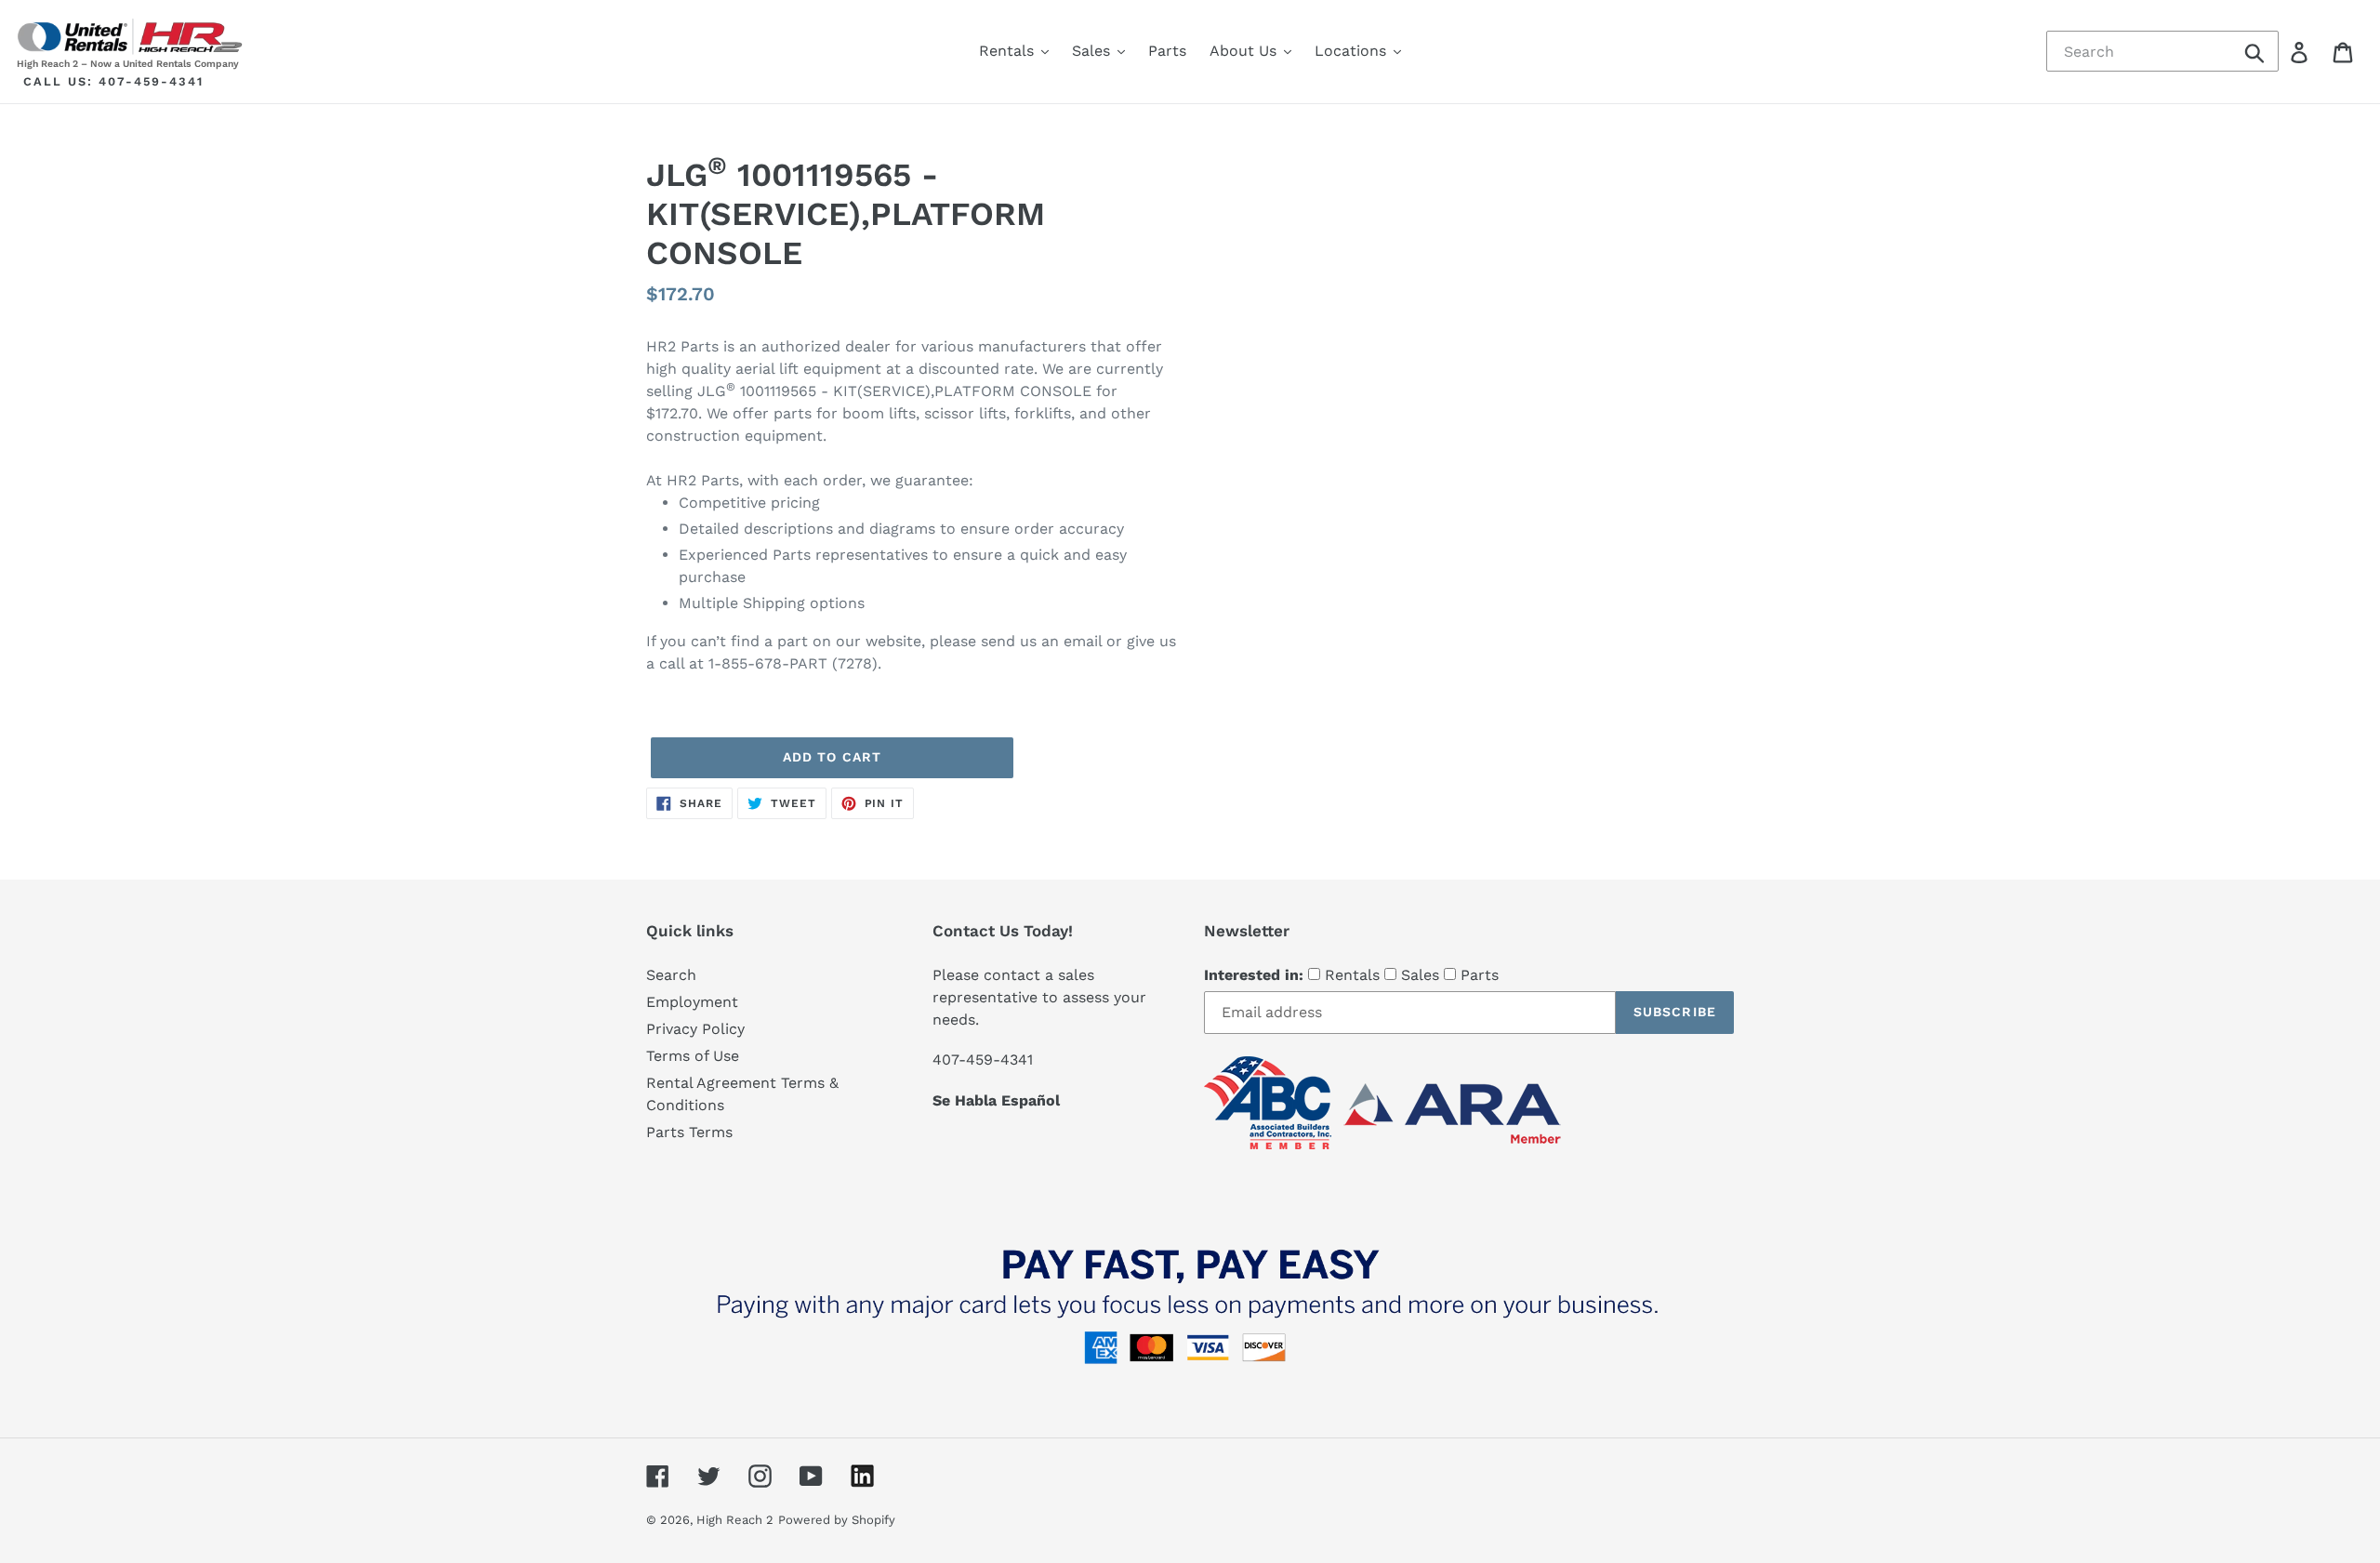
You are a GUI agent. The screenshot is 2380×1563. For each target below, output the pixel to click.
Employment (692, 1002)
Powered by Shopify (837, 1520)
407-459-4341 (151, 81)
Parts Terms (689, 1132)
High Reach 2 (735, 1520)
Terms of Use (693, 1056)
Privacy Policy (695, 1029)
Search (671, 975)
